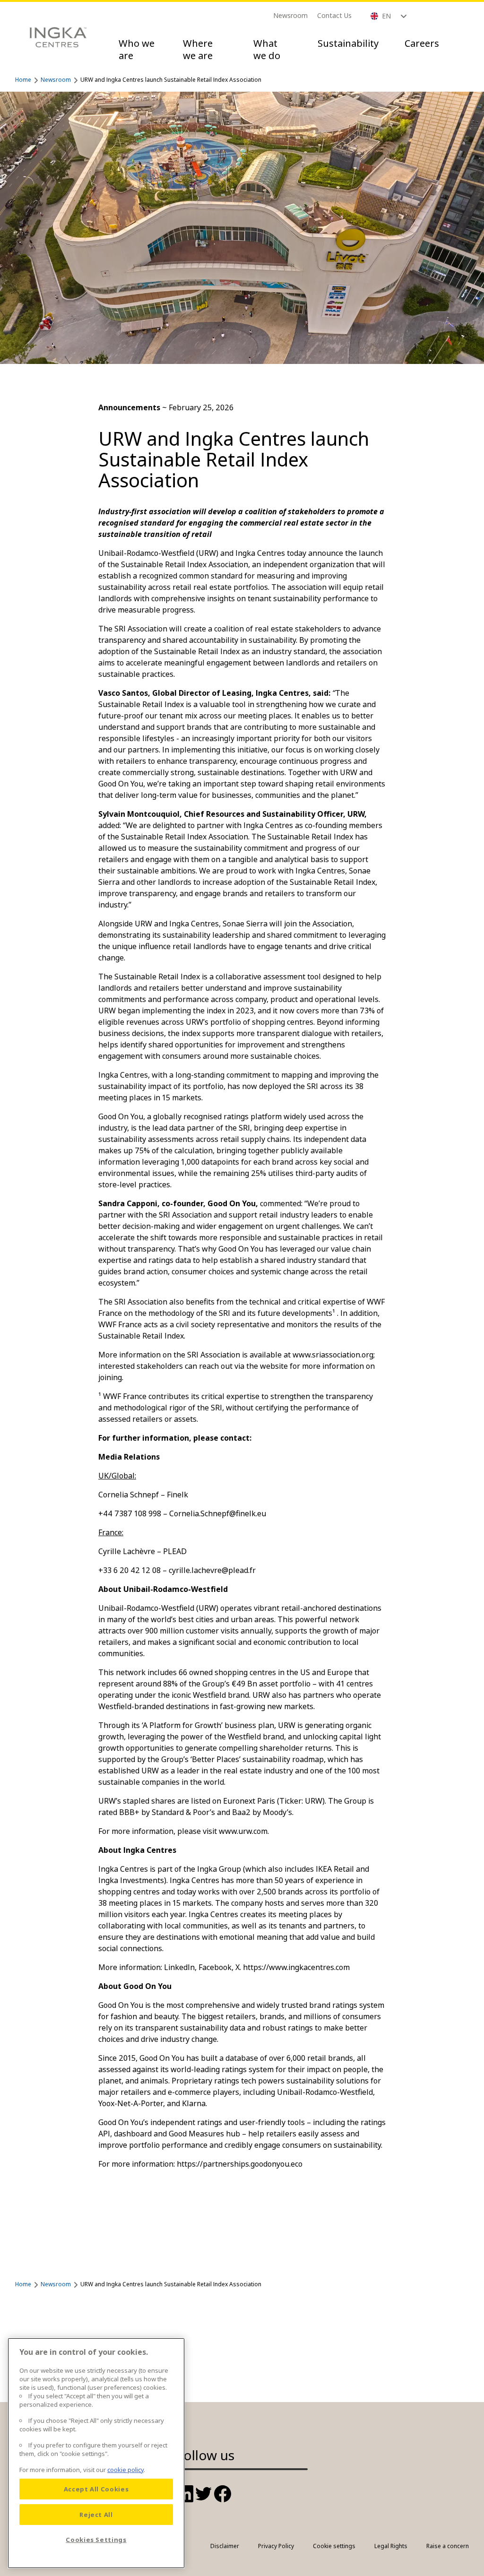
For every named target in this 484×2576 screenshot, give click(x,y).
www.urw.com (243, 1831)
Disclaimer (225, 2546)
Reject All (96, 2515)
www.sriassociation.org (333, 1355)
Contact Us (334, 15)
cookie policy (125, 2470)
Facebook (215, 1967)
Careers (422, 43)
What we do (267, 49)
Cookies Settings (96, 2540)
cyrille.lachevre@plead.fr (212, 1570)
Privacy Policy (276, 2546)
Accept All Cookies (96, 2489)
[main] (96, 2453)
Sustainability (348, 43)
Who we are (137, 49)
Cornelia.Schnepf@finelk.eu (218, 1513)
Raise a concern (448, 2546)
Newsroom (290, 15)
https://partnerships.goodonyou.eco (240, 2164)
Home (23, 80)
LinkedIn (179, 1967)
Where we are (198, 49)
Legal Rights (391, 2546)
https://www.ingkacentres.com (296, 1967)
